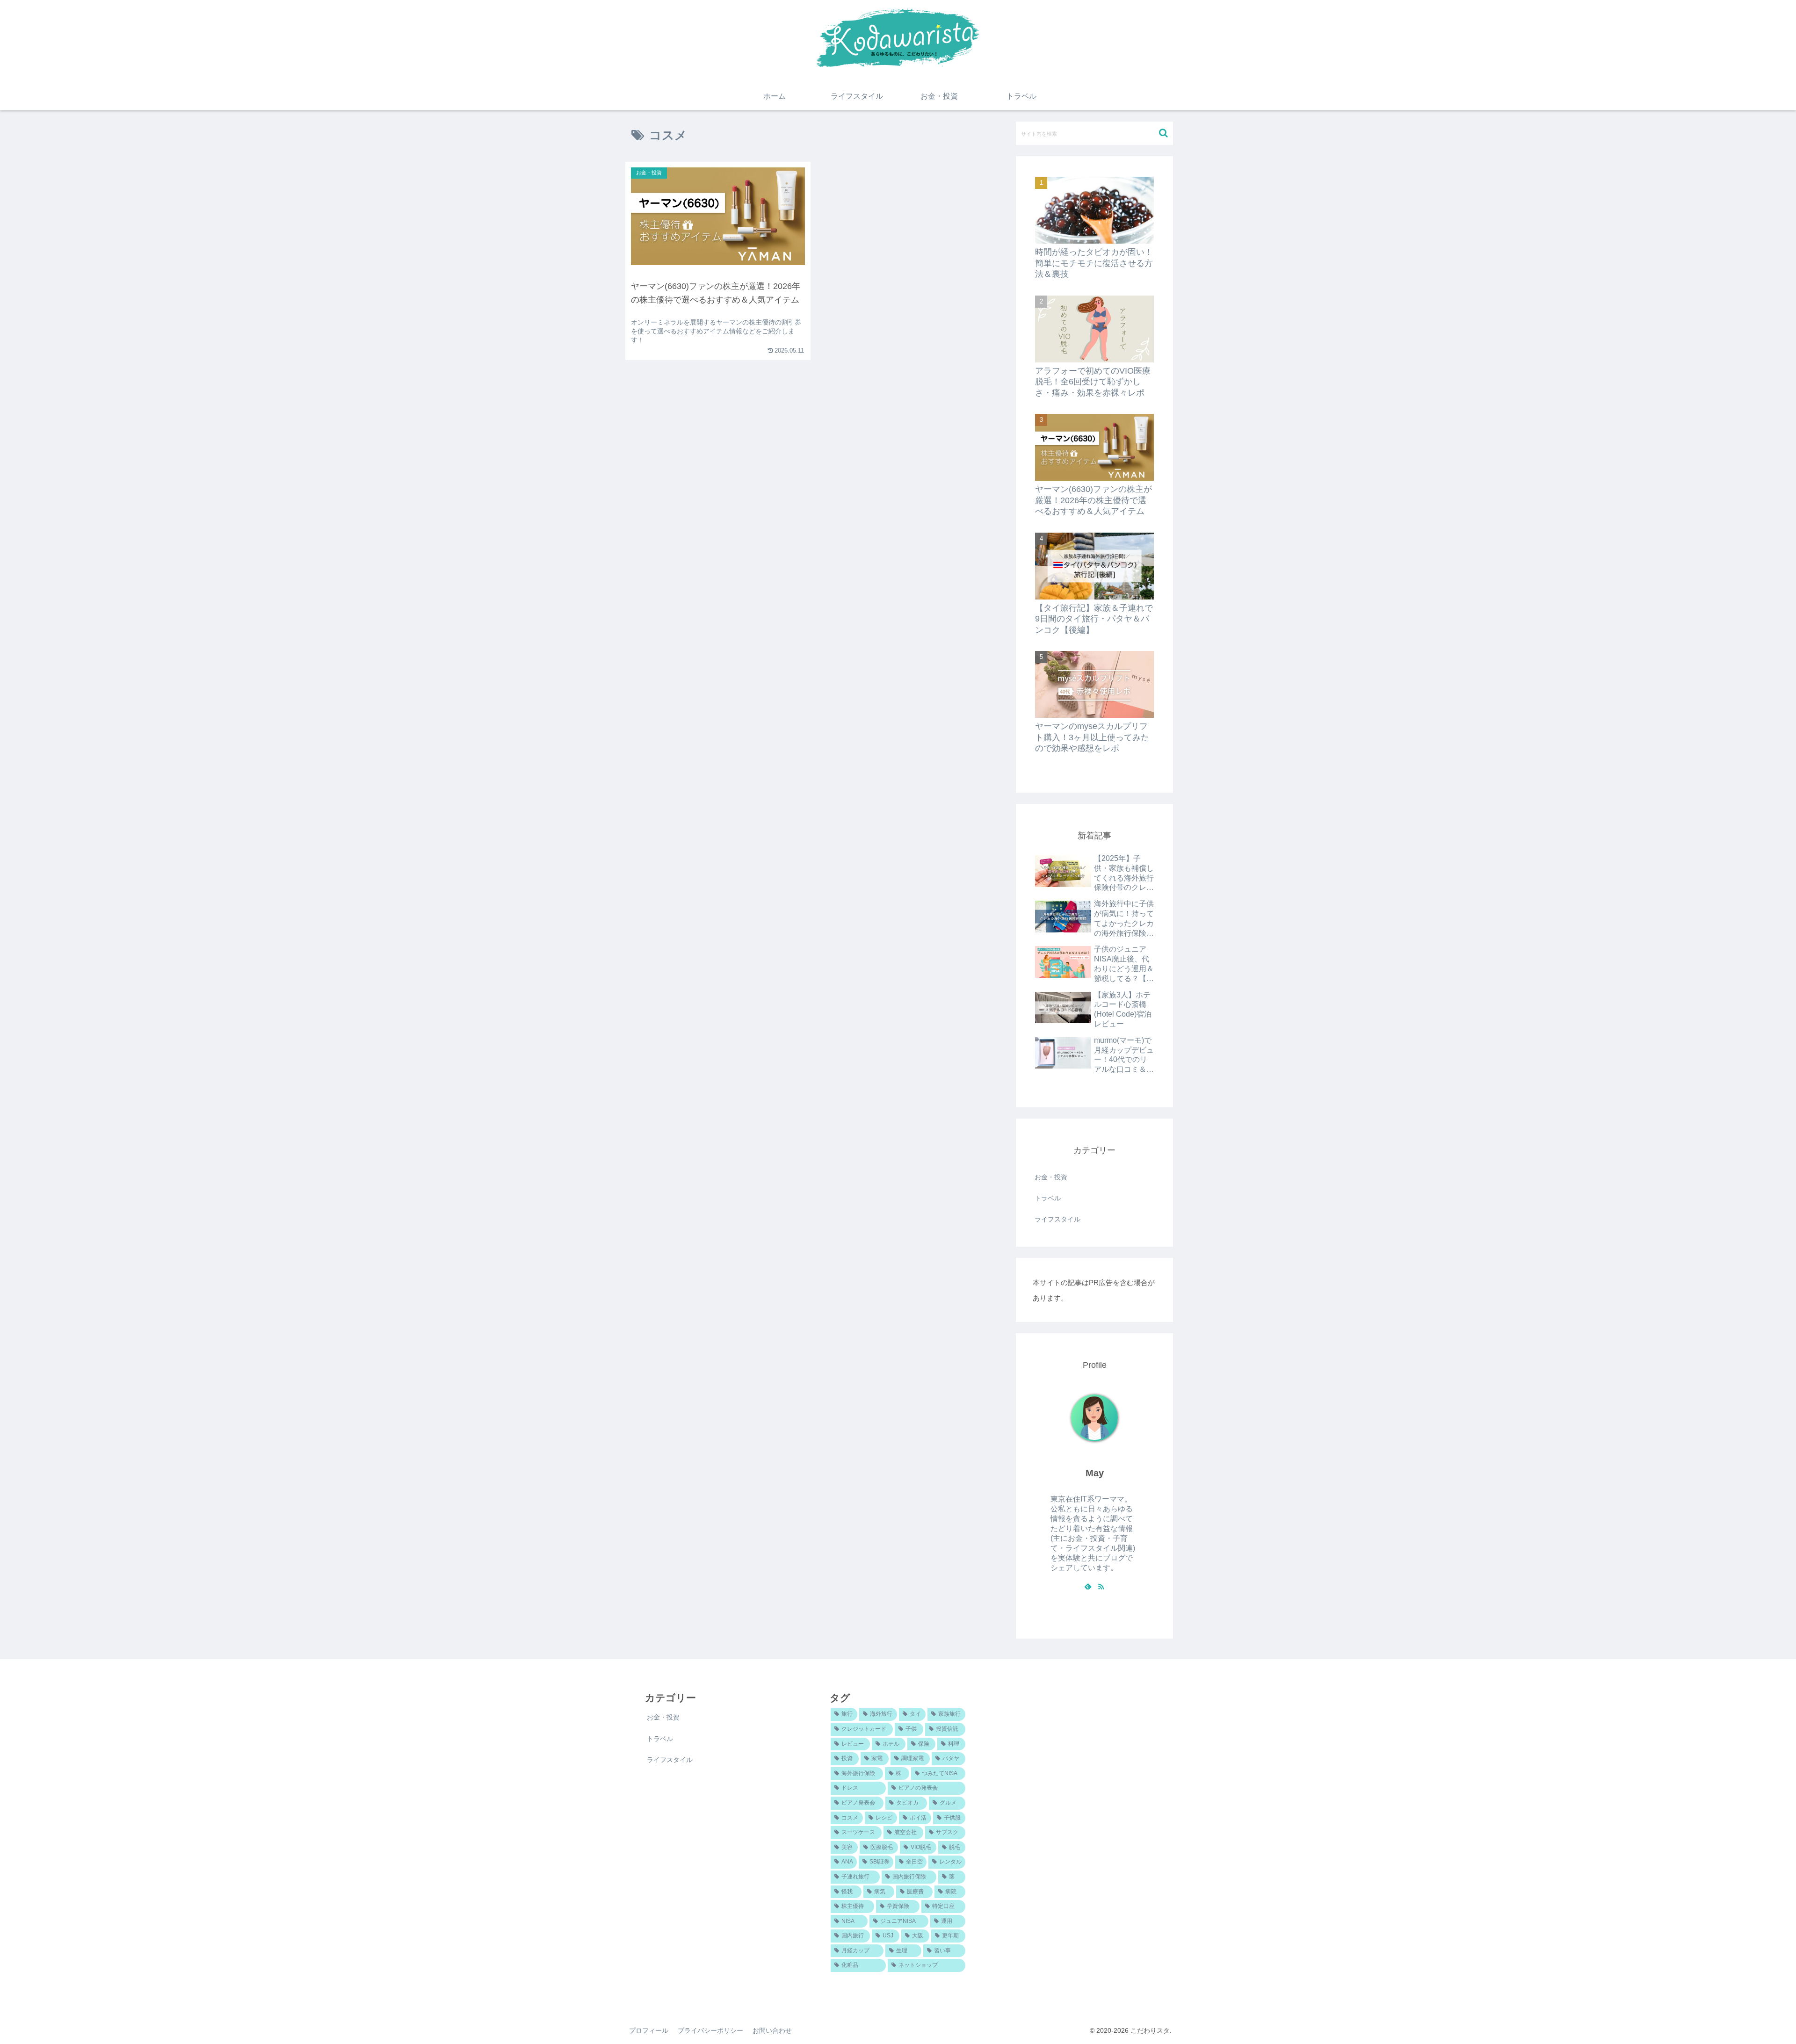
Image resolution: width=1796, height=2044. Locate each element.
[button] (1163, 133)
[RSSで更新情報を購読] (1101, 1586)
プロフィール (649, 2030)
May (1095, 1473)
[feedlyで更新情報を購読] (1088, 1586)
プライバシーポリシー (710, 2030)
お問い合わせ (772, 2030)
